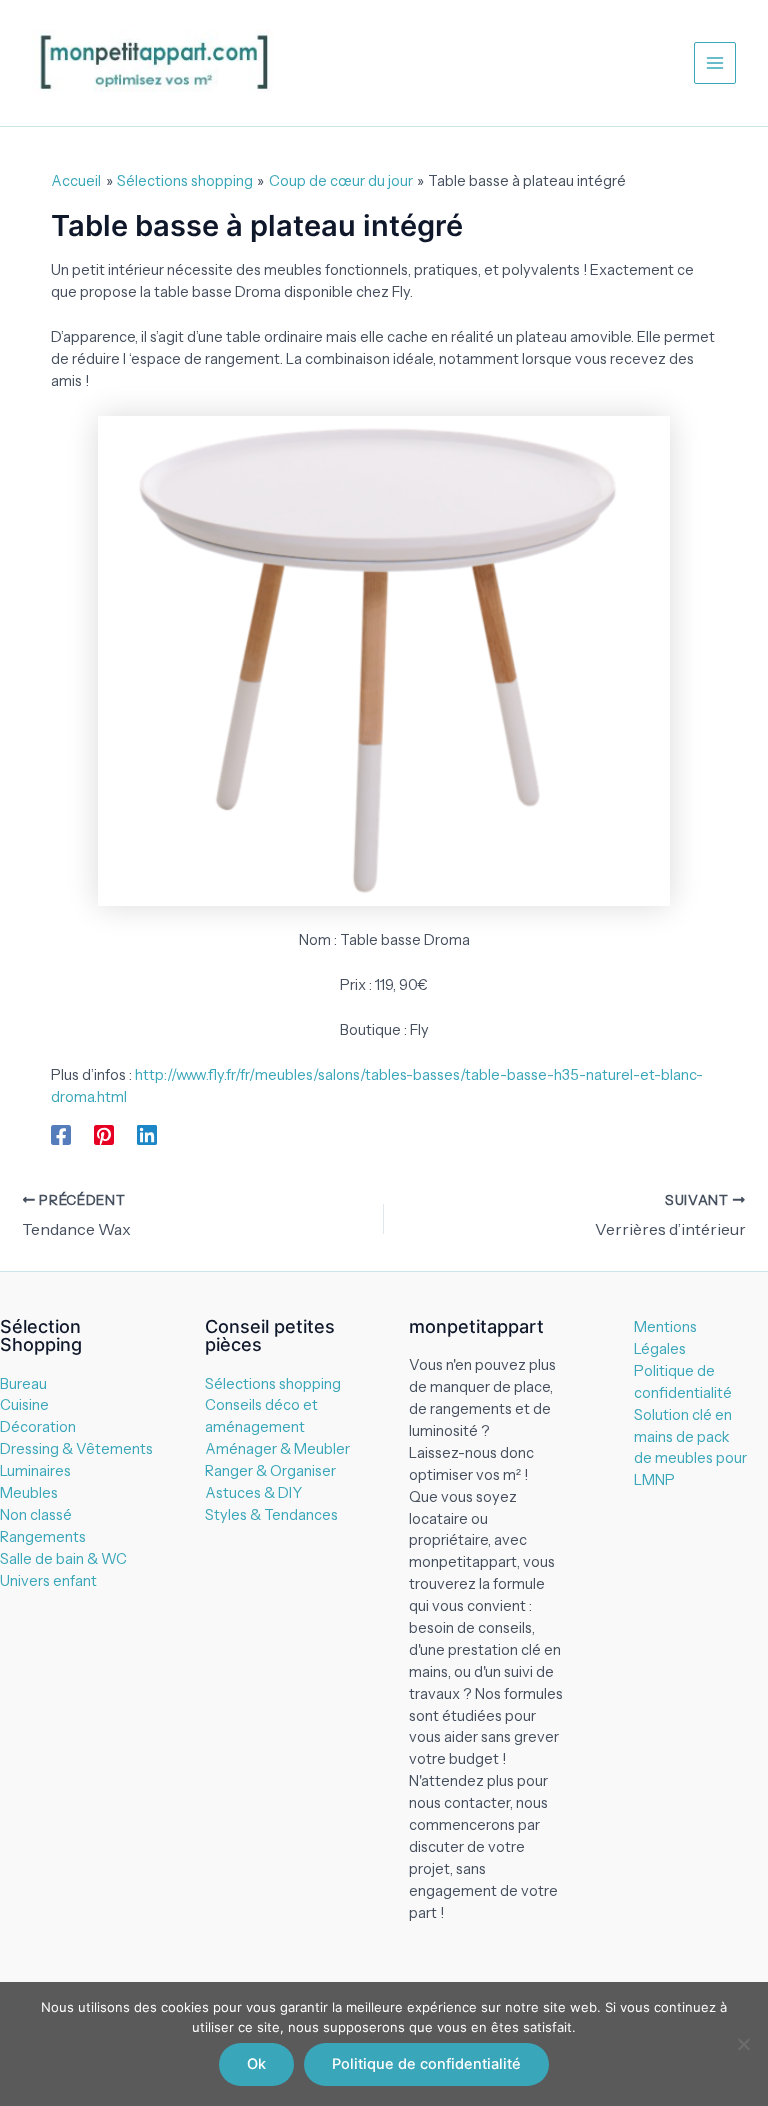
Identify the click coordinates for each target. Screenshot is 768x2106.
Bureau (23, 1384)
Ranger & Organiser (270, 1471)
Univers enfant (48, 1581)
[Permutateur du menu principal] (715, 63)
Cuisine (24, 1405)
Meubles (29, 1493)
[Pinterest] (104, 1135)
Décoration (38, 1427)
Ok (256, 2064)
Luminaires (35, 1471)
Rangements (43, 1537)
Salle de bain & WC (63, 1559)
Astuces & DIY (253, 1493)
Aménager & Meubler (277, 1449)
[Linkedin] (147, 1135)
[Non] (743, 2044)
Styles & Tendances (271, 1515)
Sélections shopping (273, 1384)
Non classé (36, 1515)
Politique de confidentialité (426, 2064)
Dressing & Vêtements (76, 1449)
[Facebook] (61, 1135)
